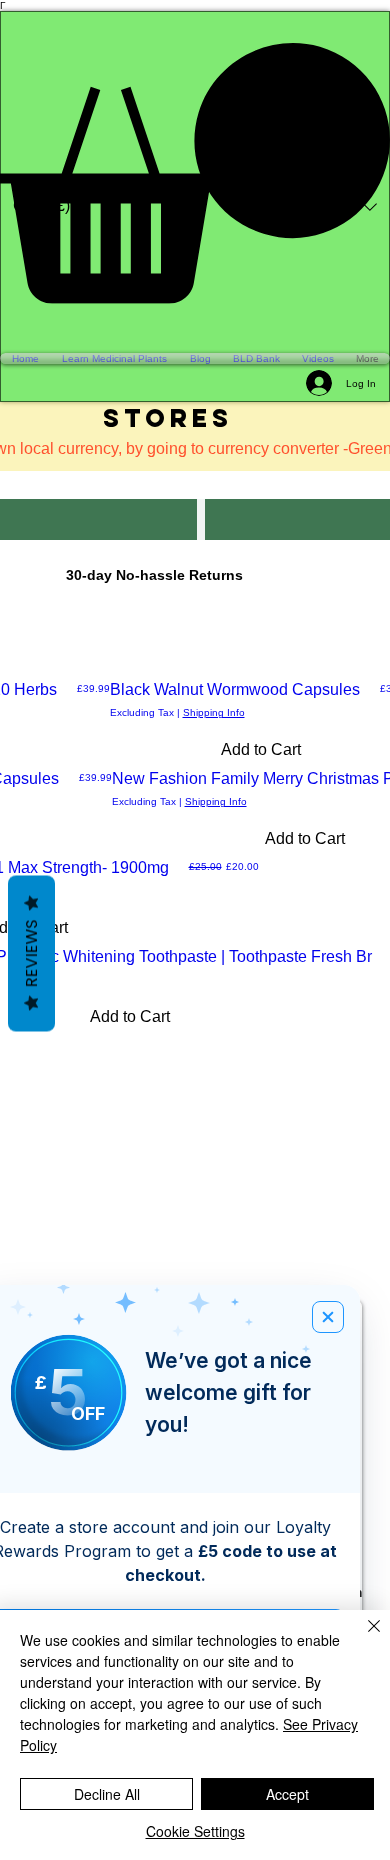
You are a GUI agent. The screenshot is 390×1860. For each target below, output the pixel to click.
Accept (287, 1794)
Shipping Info (214, 712)
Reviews (31, 954)
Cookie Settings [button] (195, 1831)
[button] (195, 173)
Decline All (107, 1794)
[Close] (362, 1638)
